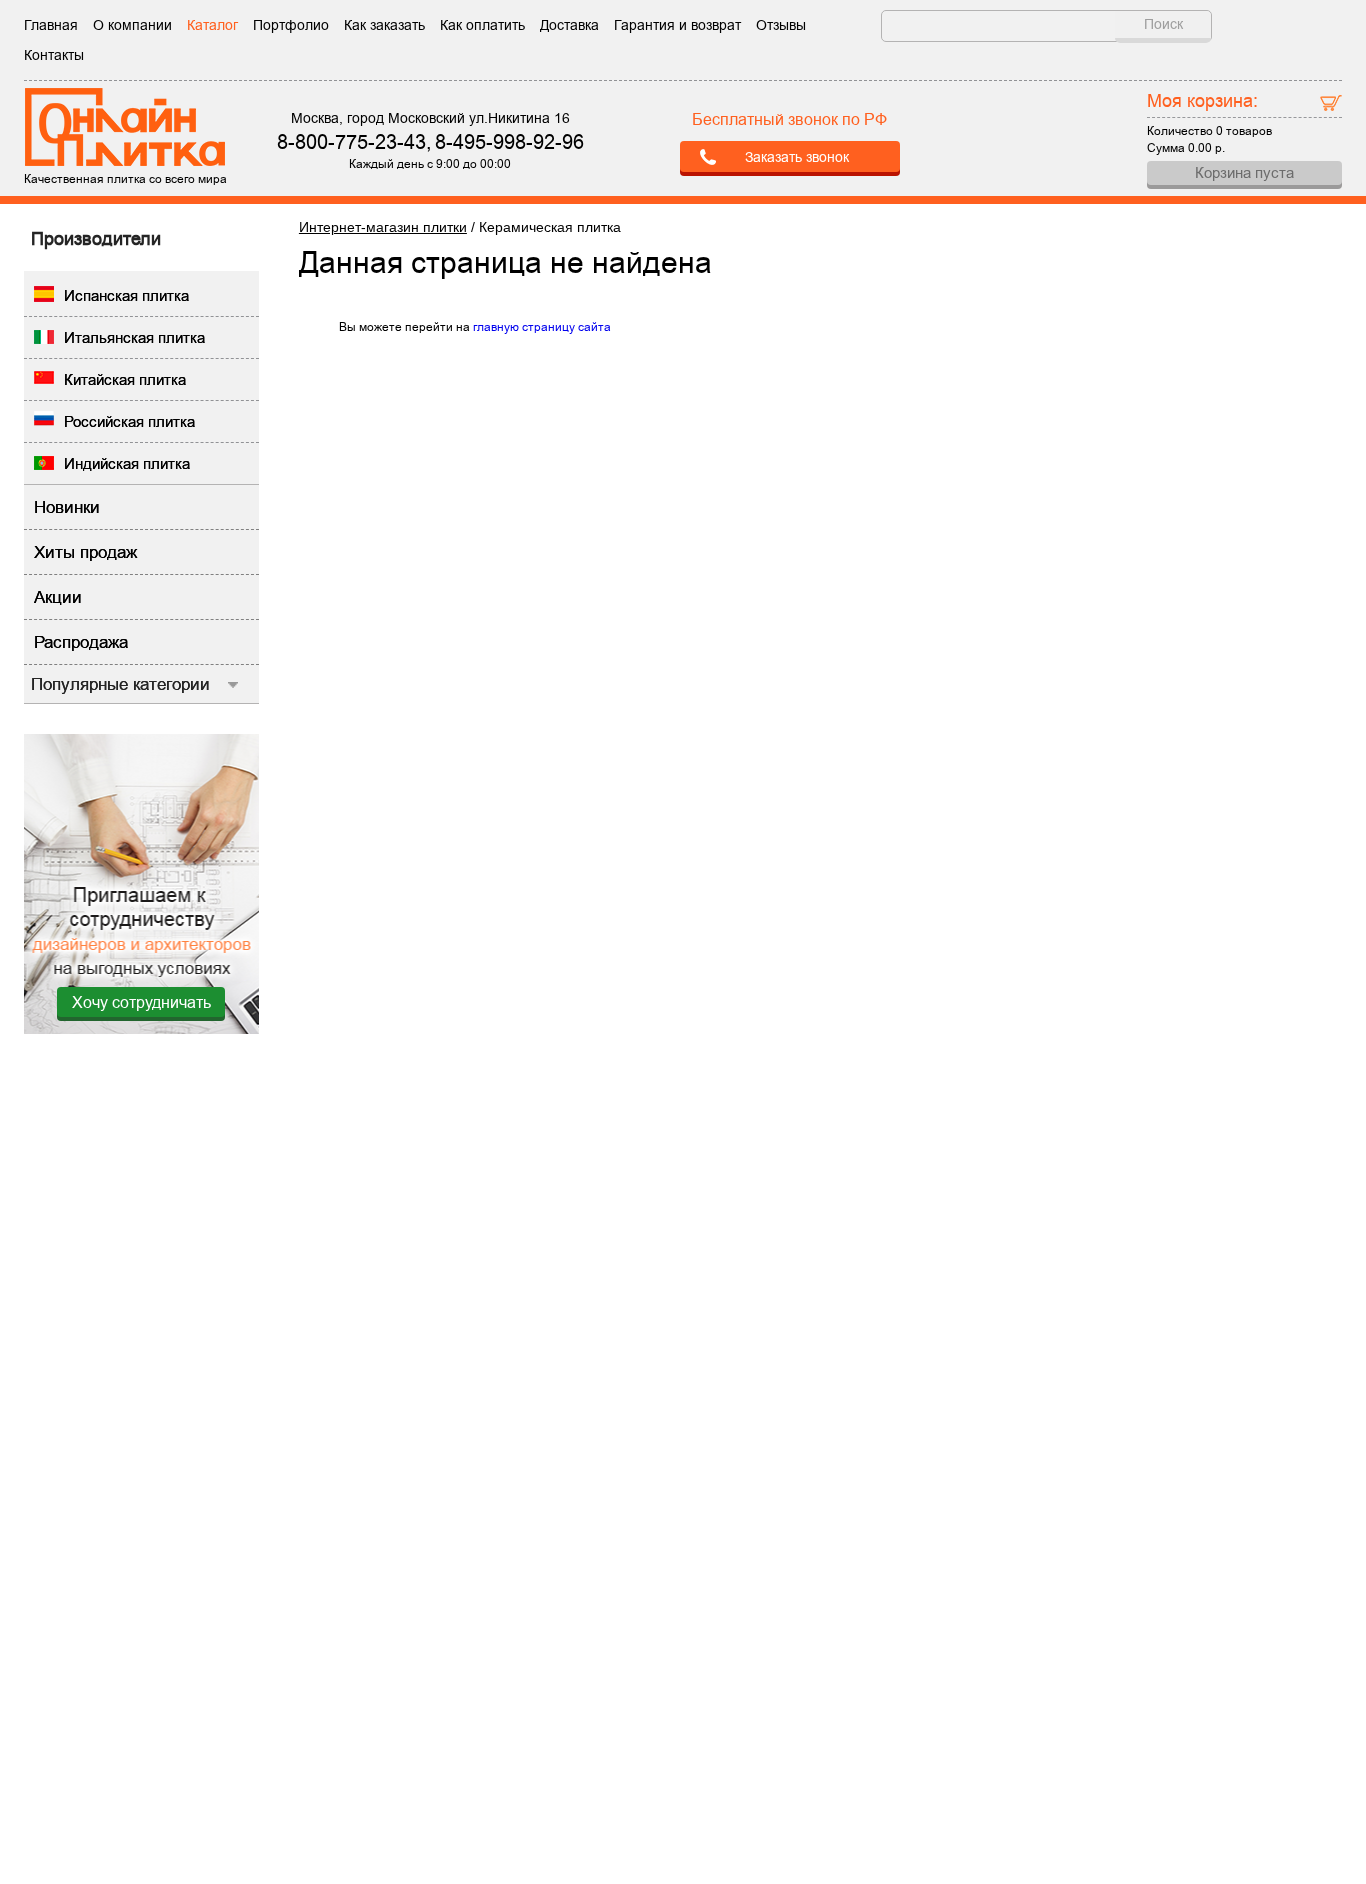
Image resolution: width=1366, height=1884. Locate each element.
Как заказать (384, 25)
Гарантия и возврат (677, 25)
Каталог (212, 25)
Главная (51, 25)
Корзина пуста (1244, 172)
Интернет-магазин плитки (383, 227)
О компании (132, 25)
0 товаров (1244, 131)
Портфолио (291, 25)
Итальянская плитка (134, 337)
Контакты (54, 55)
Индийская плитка (127, 463)
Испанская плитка (126, 295)
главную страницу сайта (542, 327)
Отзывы (781, 25)
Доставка (569, 25)
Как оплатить (482, 25)
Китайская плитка (125, 379)
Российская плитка (129, 421)
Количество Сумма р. (1209, 122)
